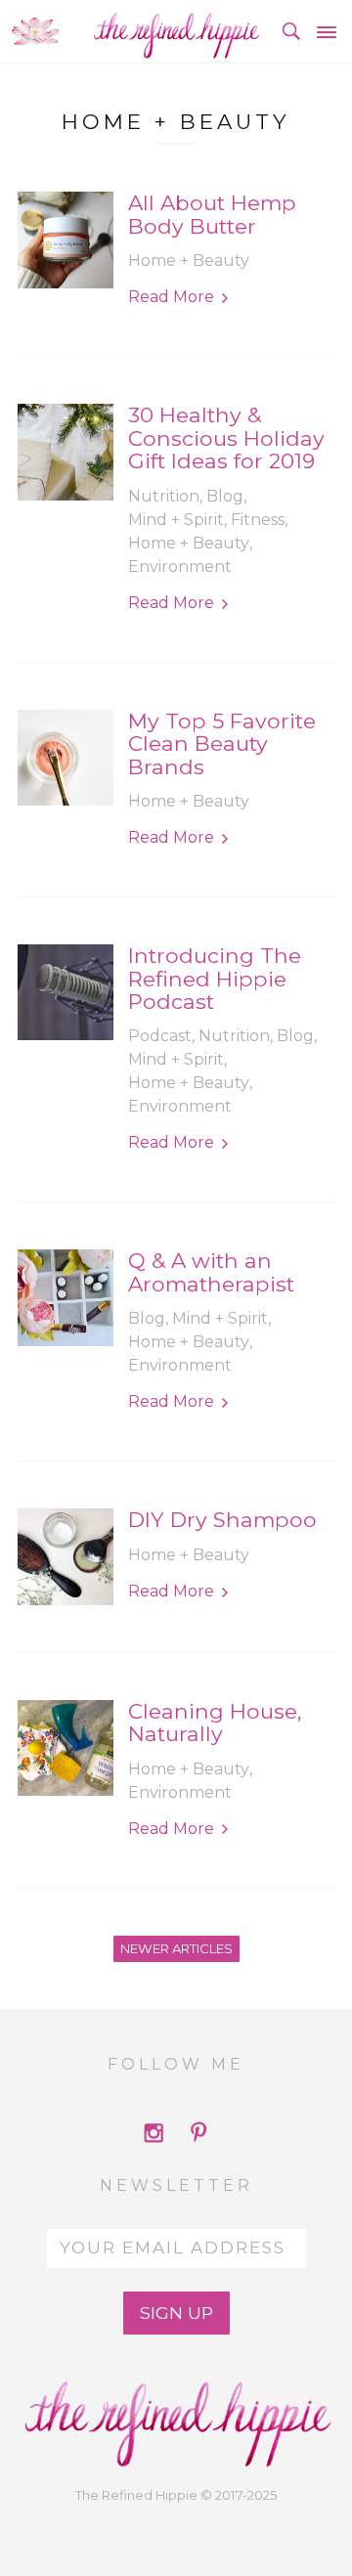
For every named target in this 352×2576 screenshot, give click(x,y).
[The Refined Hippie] (176, 31)
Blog (225, 496)
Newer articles (176, 1948)
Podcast (160, 1036)
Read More (171, 297)
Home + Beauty (189, 261)
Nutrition (164, 496)
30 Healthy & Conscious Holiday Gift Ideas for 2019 (226, 438)
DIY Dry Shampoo (222, 1520)
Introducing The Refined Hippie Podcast (215, 979)
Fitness (258, 520)
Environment (180, 567)
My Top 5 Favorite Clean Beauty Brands (222, 744)
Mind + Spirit (176, 520)
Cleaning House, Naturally (215, 1723)
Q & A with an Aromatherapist (211, 1272)
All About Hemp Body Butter (212, 215)
